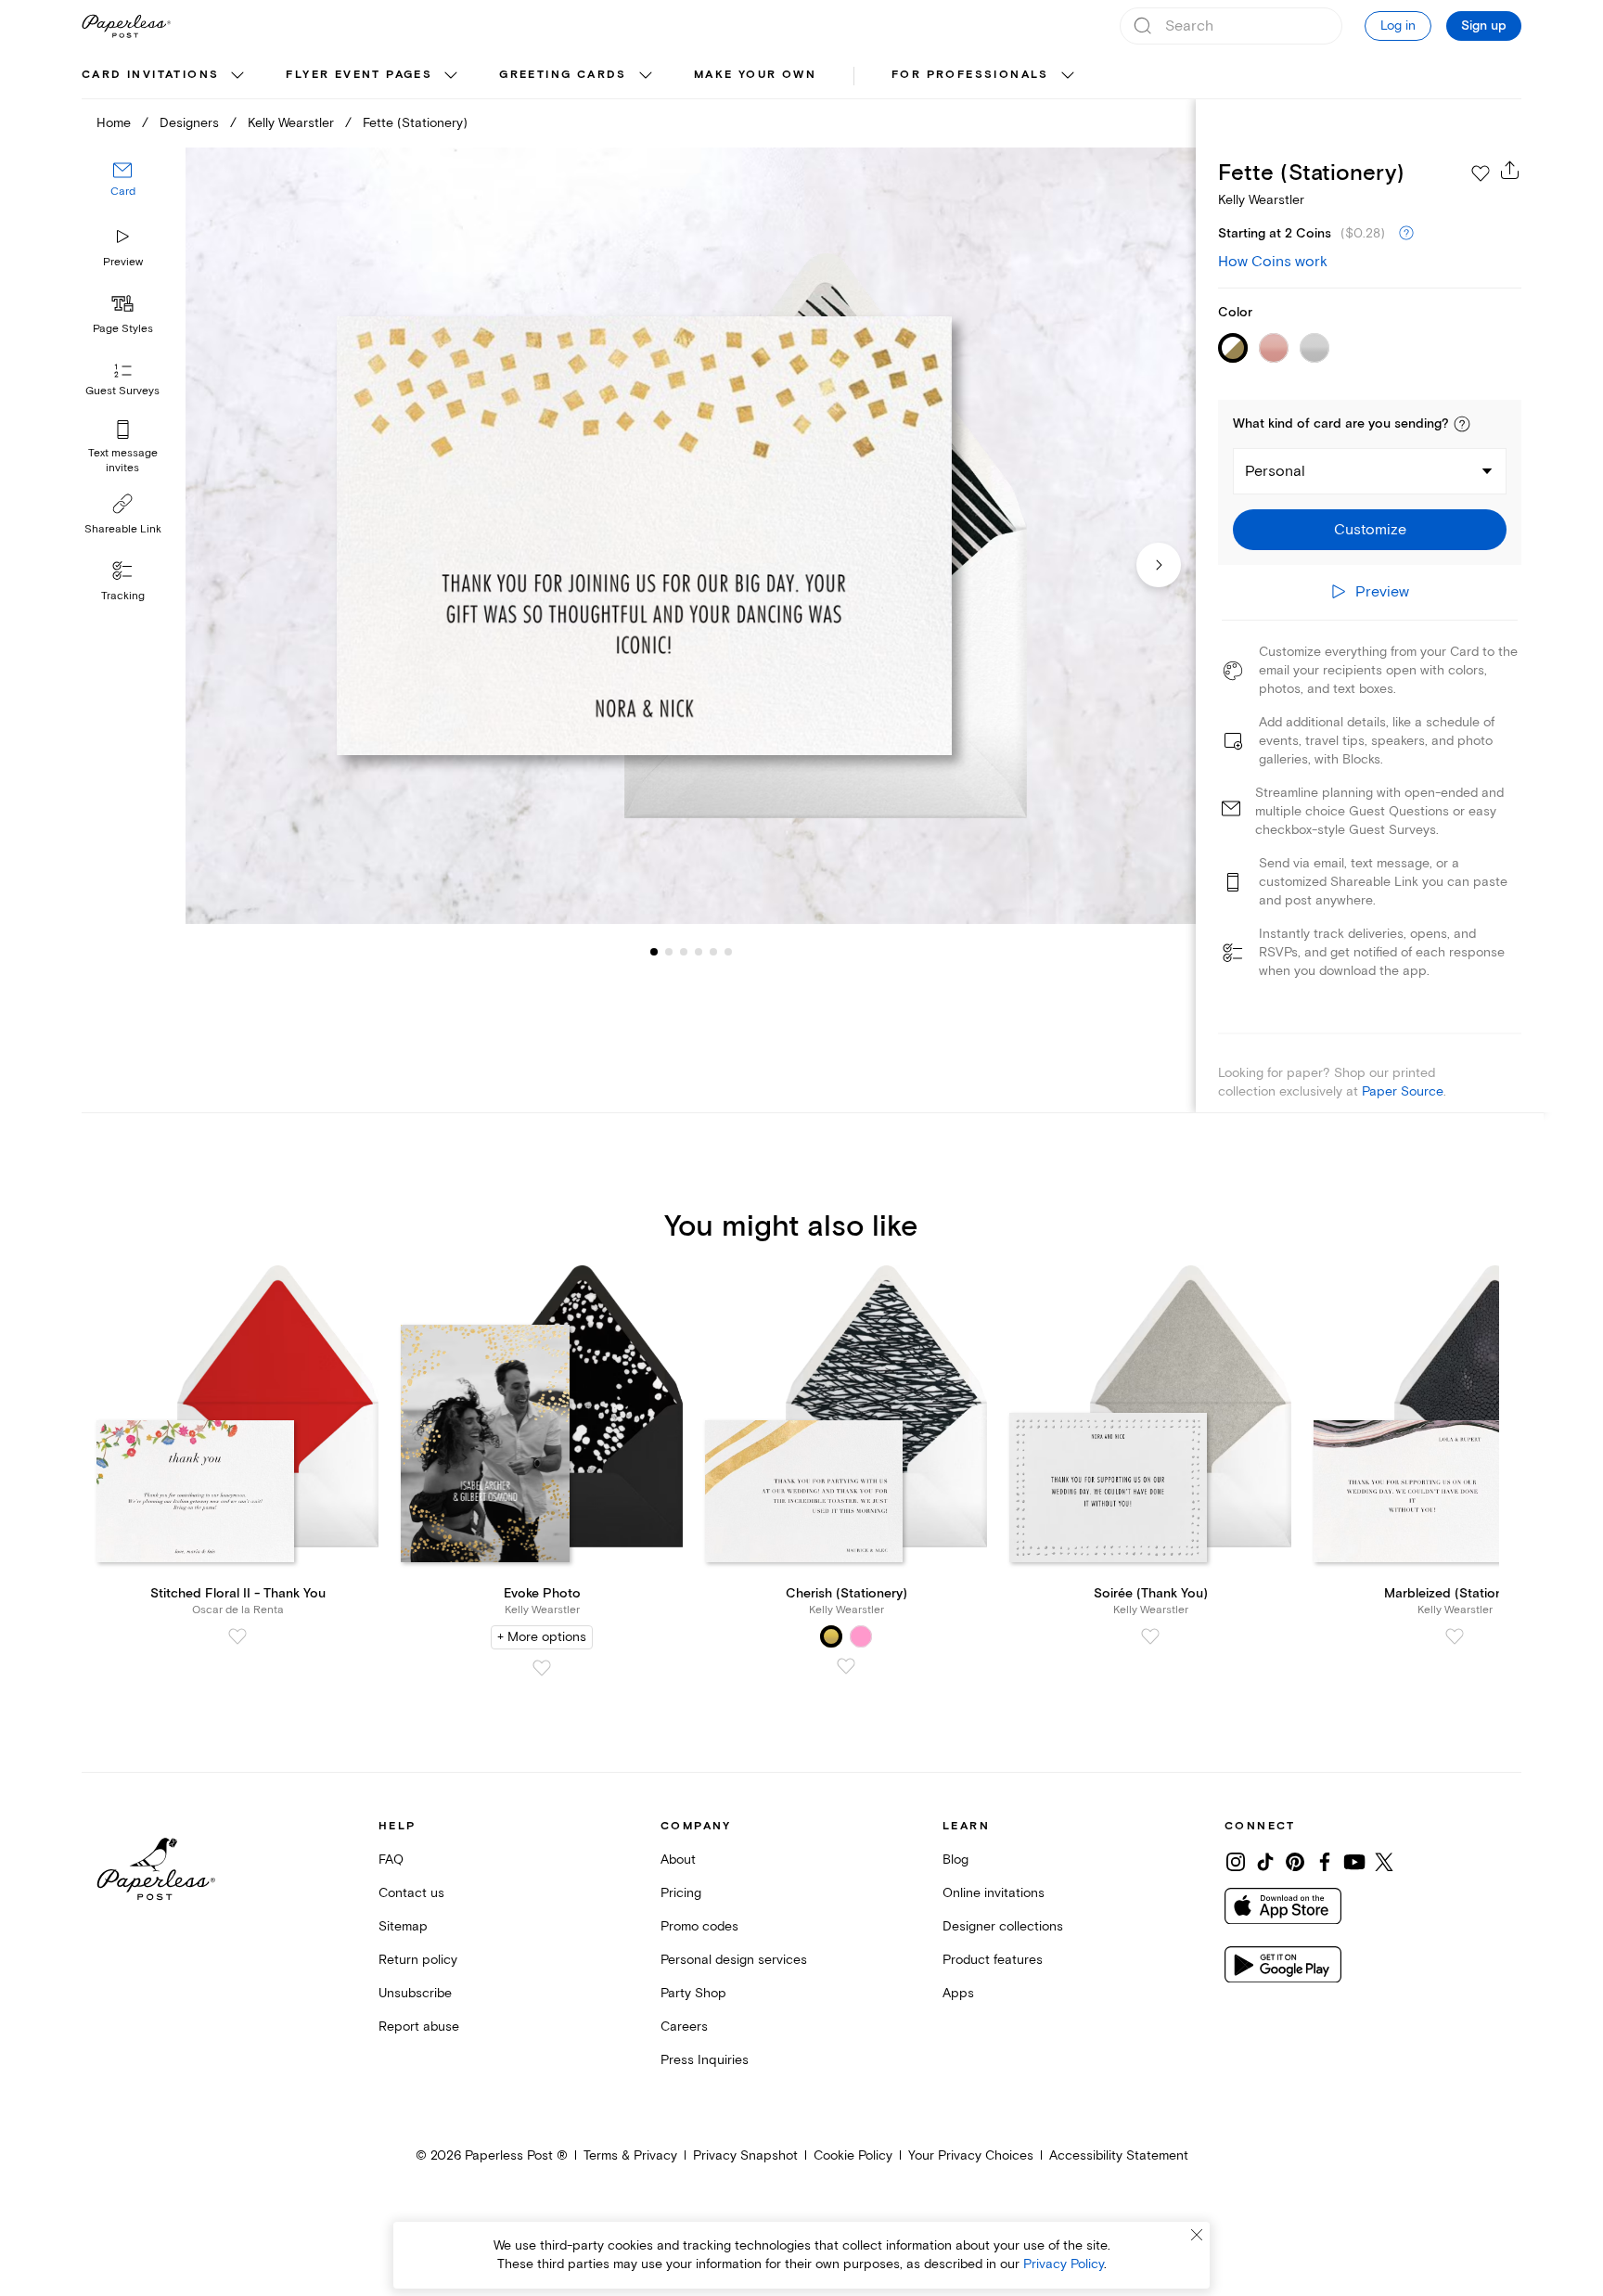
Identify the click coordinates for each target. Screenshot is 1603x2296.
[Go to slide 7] (728, 952)
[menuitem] (165, 76)
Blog (955, 1860)
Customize (1370, 530)
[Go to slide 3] (669, 952)
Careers (684, 2027)
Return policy (418, 1960)
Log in (1398, 26)
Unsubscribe (415, 1993)
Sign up (1484, 26)
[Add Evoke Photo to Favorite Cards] (542, 1668)
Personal (1275, 471)
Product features (993, 1960)
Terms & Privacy (630, 2155)
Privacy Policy (1064, 2264)
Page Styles (123, 329)
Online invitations (994, 1893)
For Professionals (970, 75)
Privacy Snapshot (745, 2155)
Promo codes (699, 1926)
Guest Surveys (122, 392)
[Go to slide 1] (654, 952)
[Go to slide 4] (684, 952)
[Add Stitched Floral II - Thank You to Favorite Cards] (237, 1636)
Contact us (411, 1893)
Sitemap (403, 1926)
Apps (958, 1993)
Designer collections (1003, 1926)
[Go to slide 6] (713, 952)
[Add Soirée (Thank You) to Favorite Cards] (1150, 1636)
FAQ (391, 1860)
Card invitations (150, 75)
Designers (189, 123)
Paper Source (1403, 1091)
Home (114, 123)
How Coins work (1273, 262)
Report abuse (419, 2027)
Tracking (123, 596)
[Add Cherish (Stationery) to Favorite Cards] (846, 1666)
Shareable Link (123, 529)
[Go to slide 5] (699, 952)
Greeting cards (563, 75)
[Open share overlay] (1510, 170)
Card (123, 192)
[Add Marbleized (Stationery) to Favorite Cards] (1455, 1636)
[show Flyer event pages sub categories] (451, 76)
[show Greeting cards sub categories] (646, 76)
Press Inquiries (705, 2060)
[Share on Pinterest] (1295, 1862)
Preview (123, 262)
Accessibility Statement (1119, 2155)
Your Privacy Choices (971, 2155)
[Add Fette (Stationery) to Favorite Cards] (1481, 173)
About (678, 1860)
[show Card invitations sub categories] (237, 76)
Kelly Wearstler (291, 123)
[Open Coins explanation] (1406, 234)
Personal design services (734, 1960)
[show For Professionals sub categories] (1068, 76)
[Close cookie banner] (1197, 2235)
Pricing (681, 1893)
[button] (1462, 424)
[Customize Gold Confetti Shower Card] (690, 536)
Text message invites (123, 461)
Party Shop (693, 1993)
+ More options (542, 1637)
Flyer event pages (359, 75)
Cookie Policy (853, 2155)
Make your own (755, 75)
